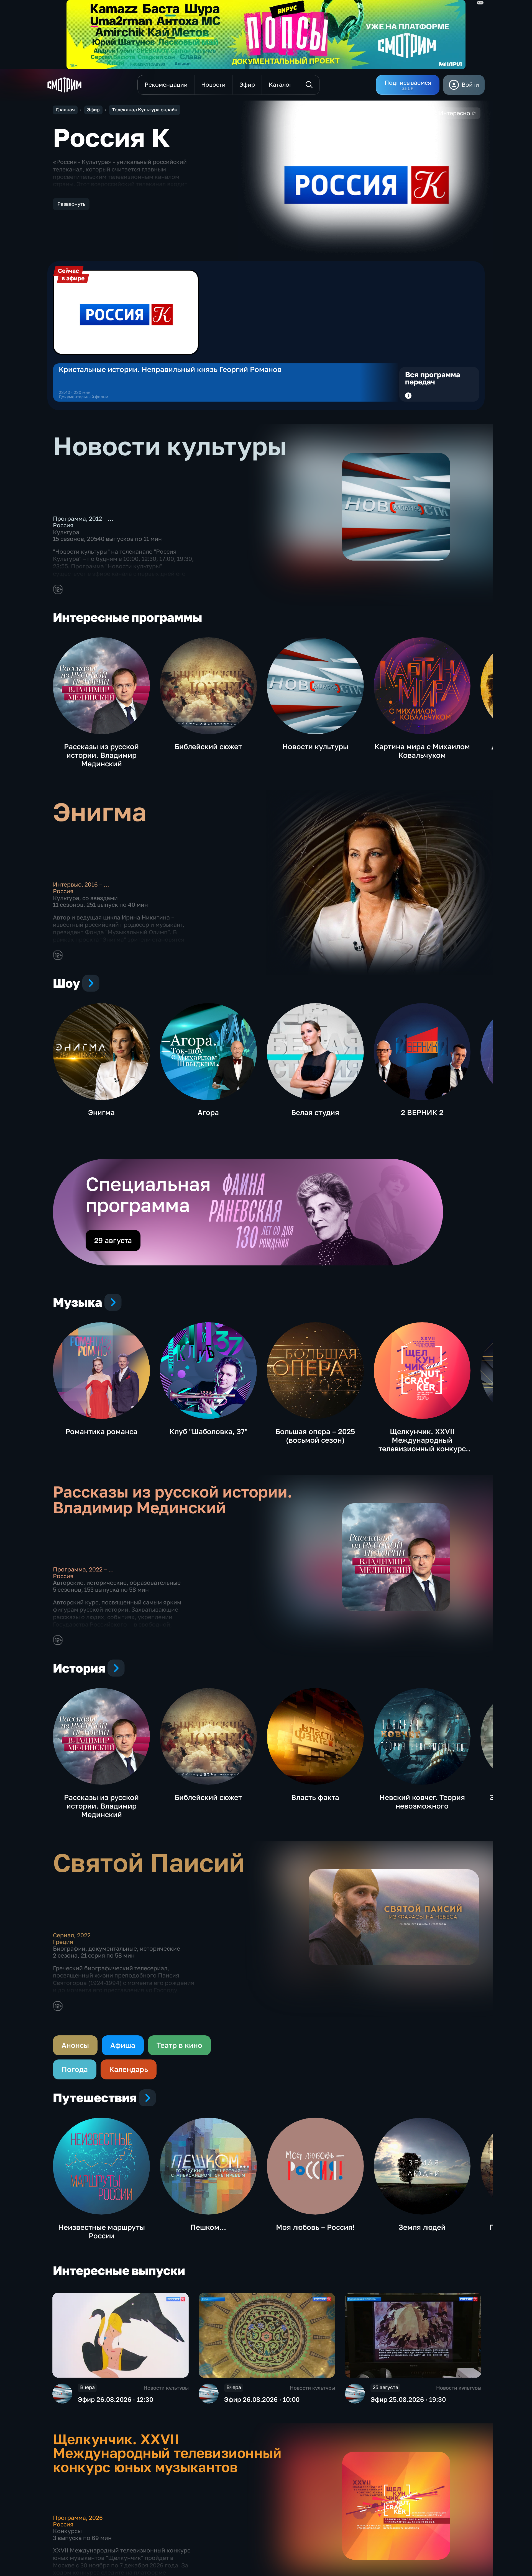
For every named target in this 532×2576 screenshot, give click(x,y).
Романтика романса (101, 1431)
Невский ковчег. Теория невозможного (422, 1802)
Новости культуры (315, 747)
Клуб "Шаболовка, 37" (208, 1431)
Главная (65, 110)
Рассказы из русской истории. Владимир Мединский (101, 755)
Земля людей (422, 2227)
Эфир (93, 110)
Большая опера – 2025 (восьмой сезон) (315, 1436)
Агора (208, 1112)
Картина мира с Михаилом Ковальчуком (422, 751)
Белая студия (315, 1112)
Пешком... (208, 2227)
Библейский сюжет (208, 747)
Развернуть (71, 204)
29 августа (113, 1240)
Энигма (101, 1112)
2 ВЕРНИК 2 (422, 1112)
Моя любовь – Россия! (315, 2227)
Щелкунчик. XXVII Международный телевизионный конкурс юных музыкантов (422, 1444)
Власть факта (315, 1797)
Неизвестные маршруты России (102, 2231)
